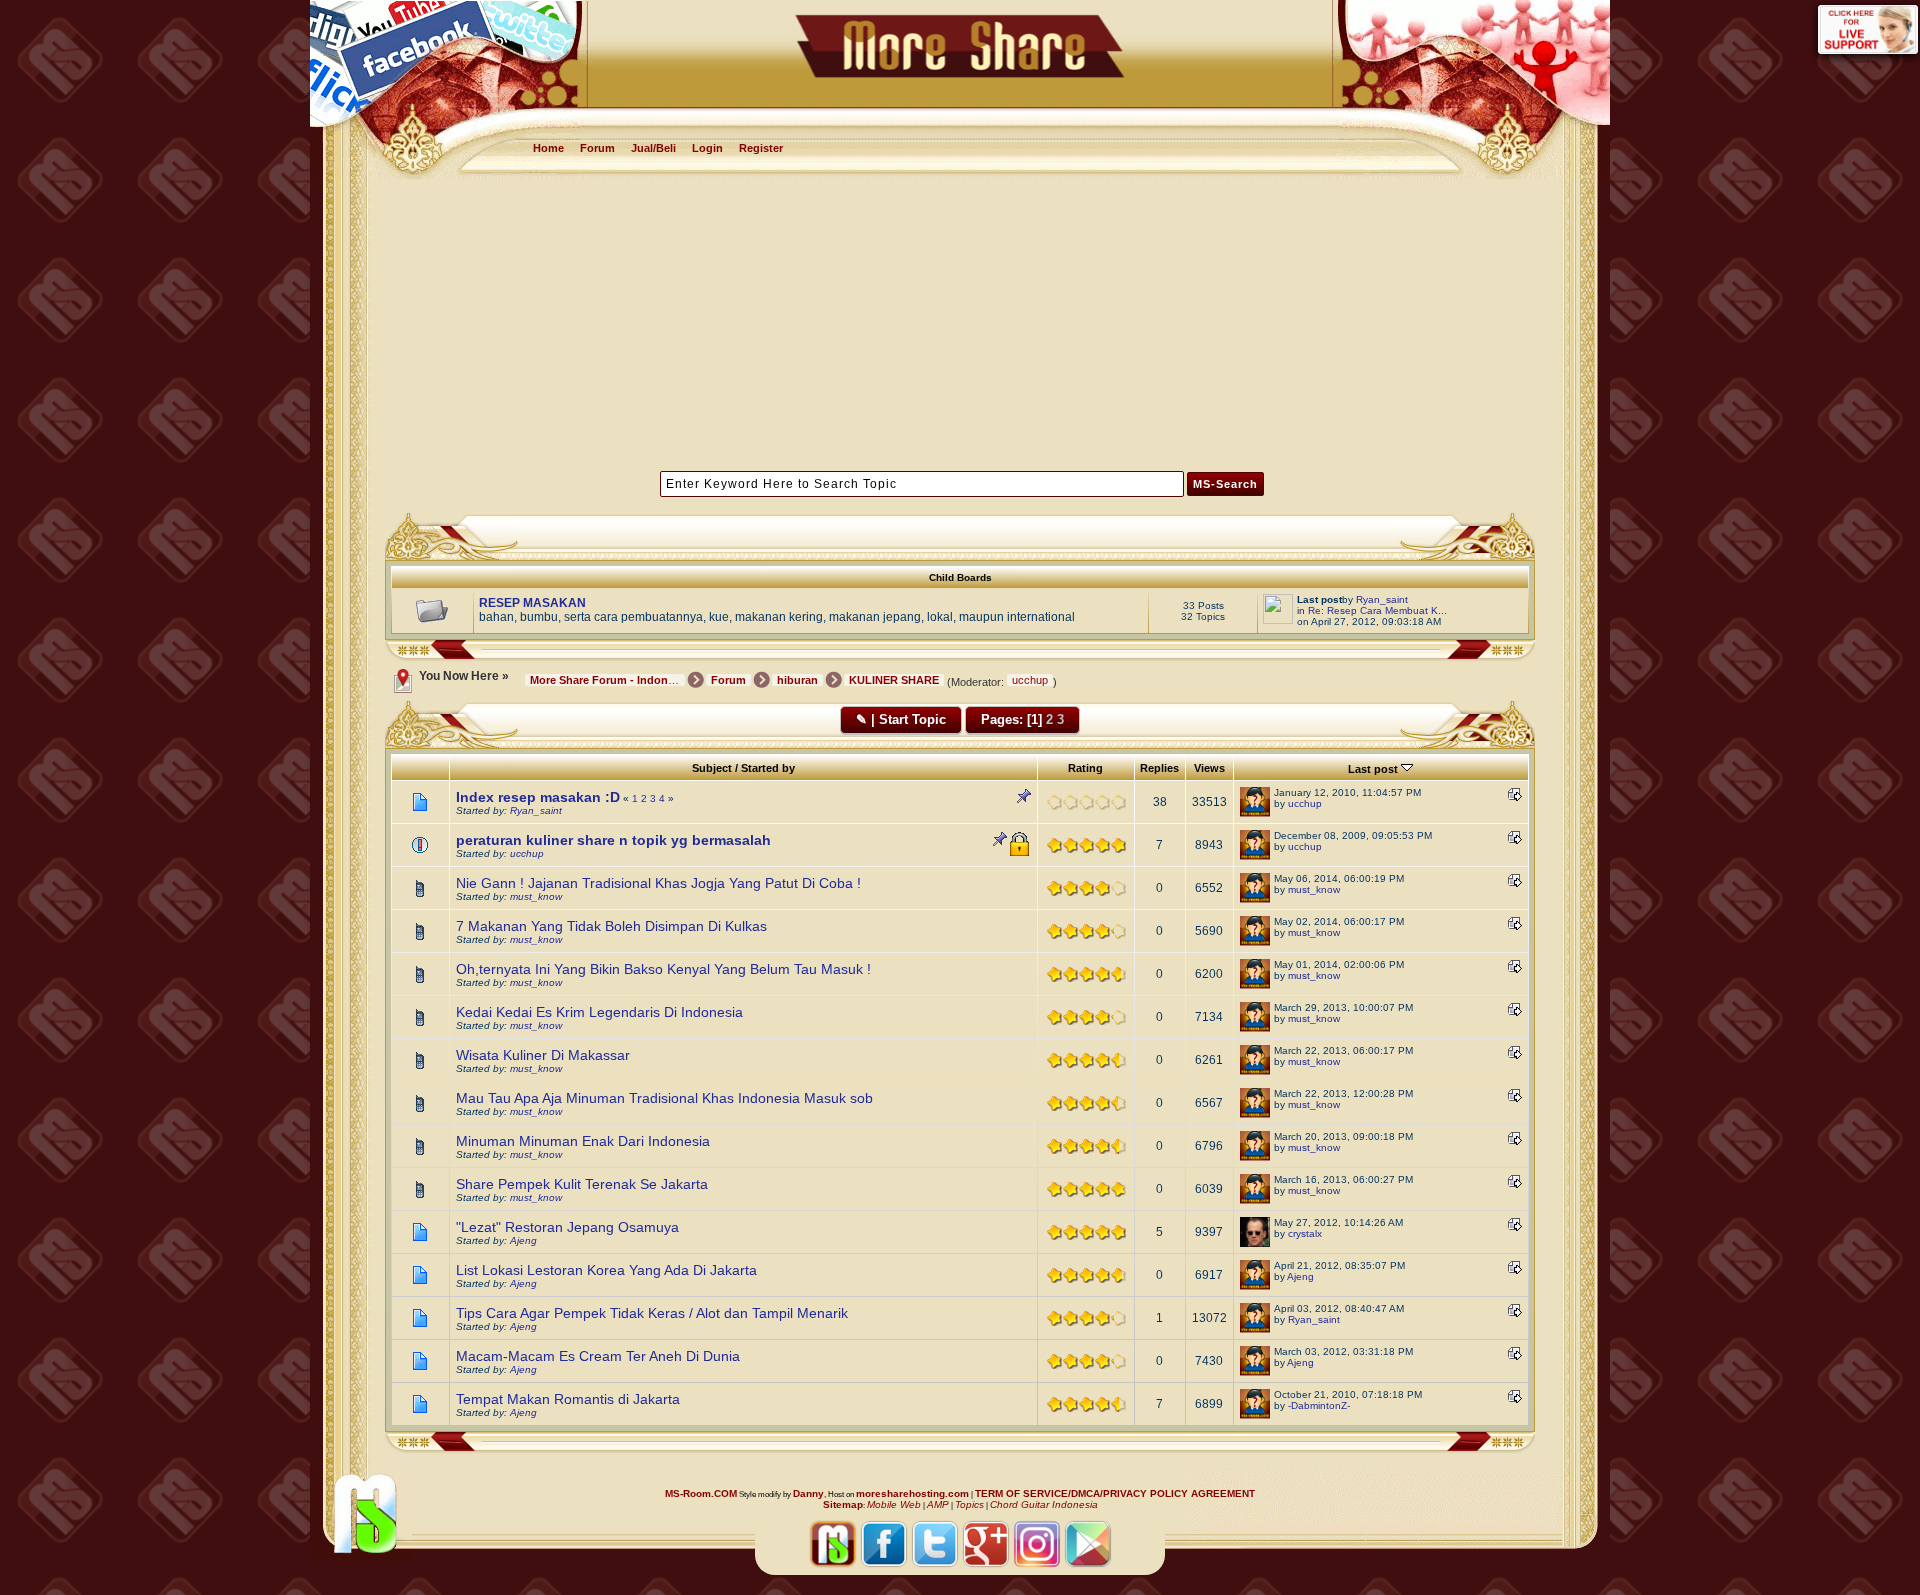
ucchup (1030, 680)
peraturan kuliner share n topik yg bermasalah (613, 840)
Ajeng (523, 1240)
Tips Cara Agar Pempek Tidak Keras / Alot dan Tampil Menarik (652, 1313)
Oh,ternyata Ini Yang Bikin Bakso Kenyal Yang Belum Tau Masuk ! (663, 969)
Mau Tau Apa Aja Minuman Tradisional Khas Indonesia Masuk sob (664, 1098)
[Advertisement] (960, 323)
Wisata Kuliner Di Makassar (543, 1055)
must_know (536, 896)
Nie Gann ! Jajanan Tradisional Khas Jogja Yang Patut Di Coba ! (658, 883)
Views (1209, 768)
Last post (1374, 769)
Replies (1159, 768)
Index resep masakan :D (538, 797)
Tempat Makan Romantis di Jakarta (568, 1399)
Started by (768, 768)
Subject (712, 768)
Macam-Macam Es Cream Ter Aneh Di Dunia (598, 1356)
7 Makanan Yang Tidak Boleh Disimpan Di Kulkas (611, 926)
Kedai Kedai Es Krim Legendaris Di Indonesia (599, 1012)
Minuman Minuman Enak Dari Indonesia (583, 1141)
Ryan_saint (1382, 599)
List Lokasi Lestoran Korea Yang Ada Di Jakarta (606, 1270)
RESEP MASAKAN (532, 603)
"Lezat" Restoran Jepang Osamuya (567, 1227)
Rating (1085, 768)
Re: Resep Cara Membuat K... (1377, 610)
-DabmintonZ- (1319, 1405)
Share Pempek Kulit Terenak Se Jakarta (582, 1184)
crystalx (1305, 1233)
